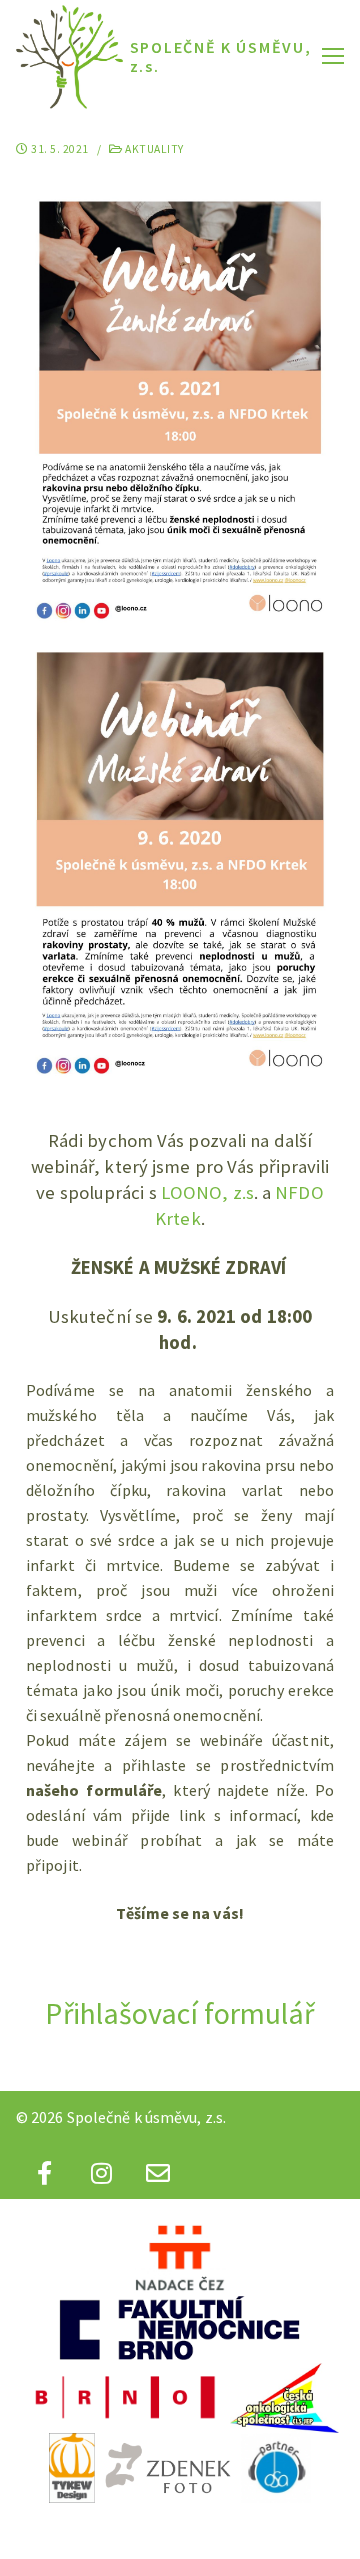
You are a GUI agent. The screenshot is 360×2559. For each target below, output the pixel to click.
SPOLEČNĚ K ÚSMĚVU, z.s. (221, 57)
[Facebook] (44, 2172)
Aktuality (153, 149)
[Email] (158, 2172)
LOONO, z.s (207, 1192)
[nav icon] (333, 55)
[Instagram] (101, 2172)
